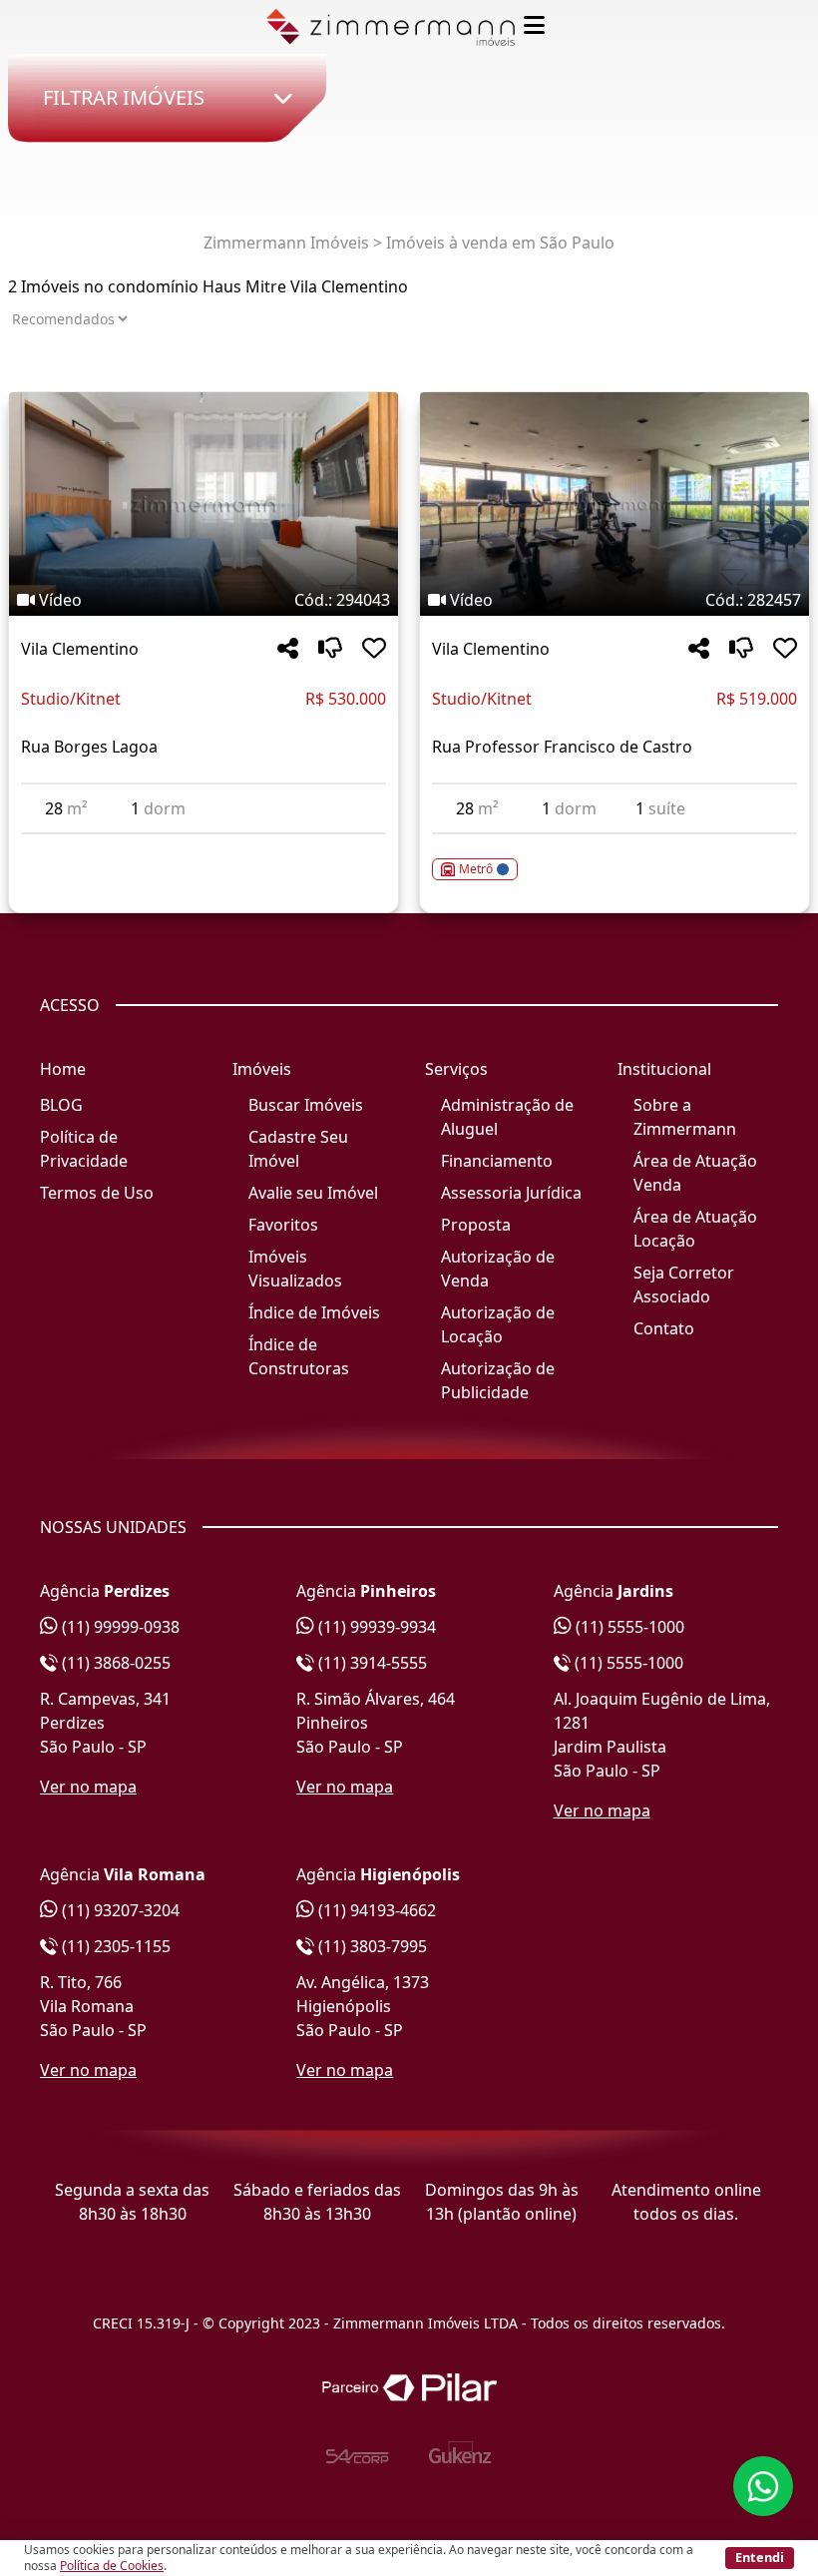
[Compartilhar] (288, 649)
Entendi (760, 2557)
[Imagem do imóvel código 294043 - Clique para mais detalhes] (204, 504)
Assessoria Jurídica (511, 1193)
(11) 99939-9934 (375, 1627)
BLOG (61, 1105)
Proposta (476, 1225)
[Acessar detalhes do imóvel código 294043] (204, 846)
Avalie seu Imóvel (313, 1193)
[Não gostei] (330, 649)
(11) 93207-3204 (119, 1910)
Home (63, 1069)
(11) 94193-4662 (375, 1910)
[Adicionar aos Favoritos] (374, 649)
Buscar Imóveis (306, 1105)
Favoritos (283, 1225)
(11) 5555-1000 (628, 1627)
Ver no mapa (88, 1787)
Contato (664, 1328)
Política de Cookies (112, 2566)
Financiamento (497, 1161)
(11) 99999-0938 (119, 1627)
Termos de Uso (97, 1193)
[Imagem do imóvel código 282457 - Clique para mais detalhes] (614, 504)
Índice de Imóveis (314, 1312)
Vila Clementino (80, 649)
